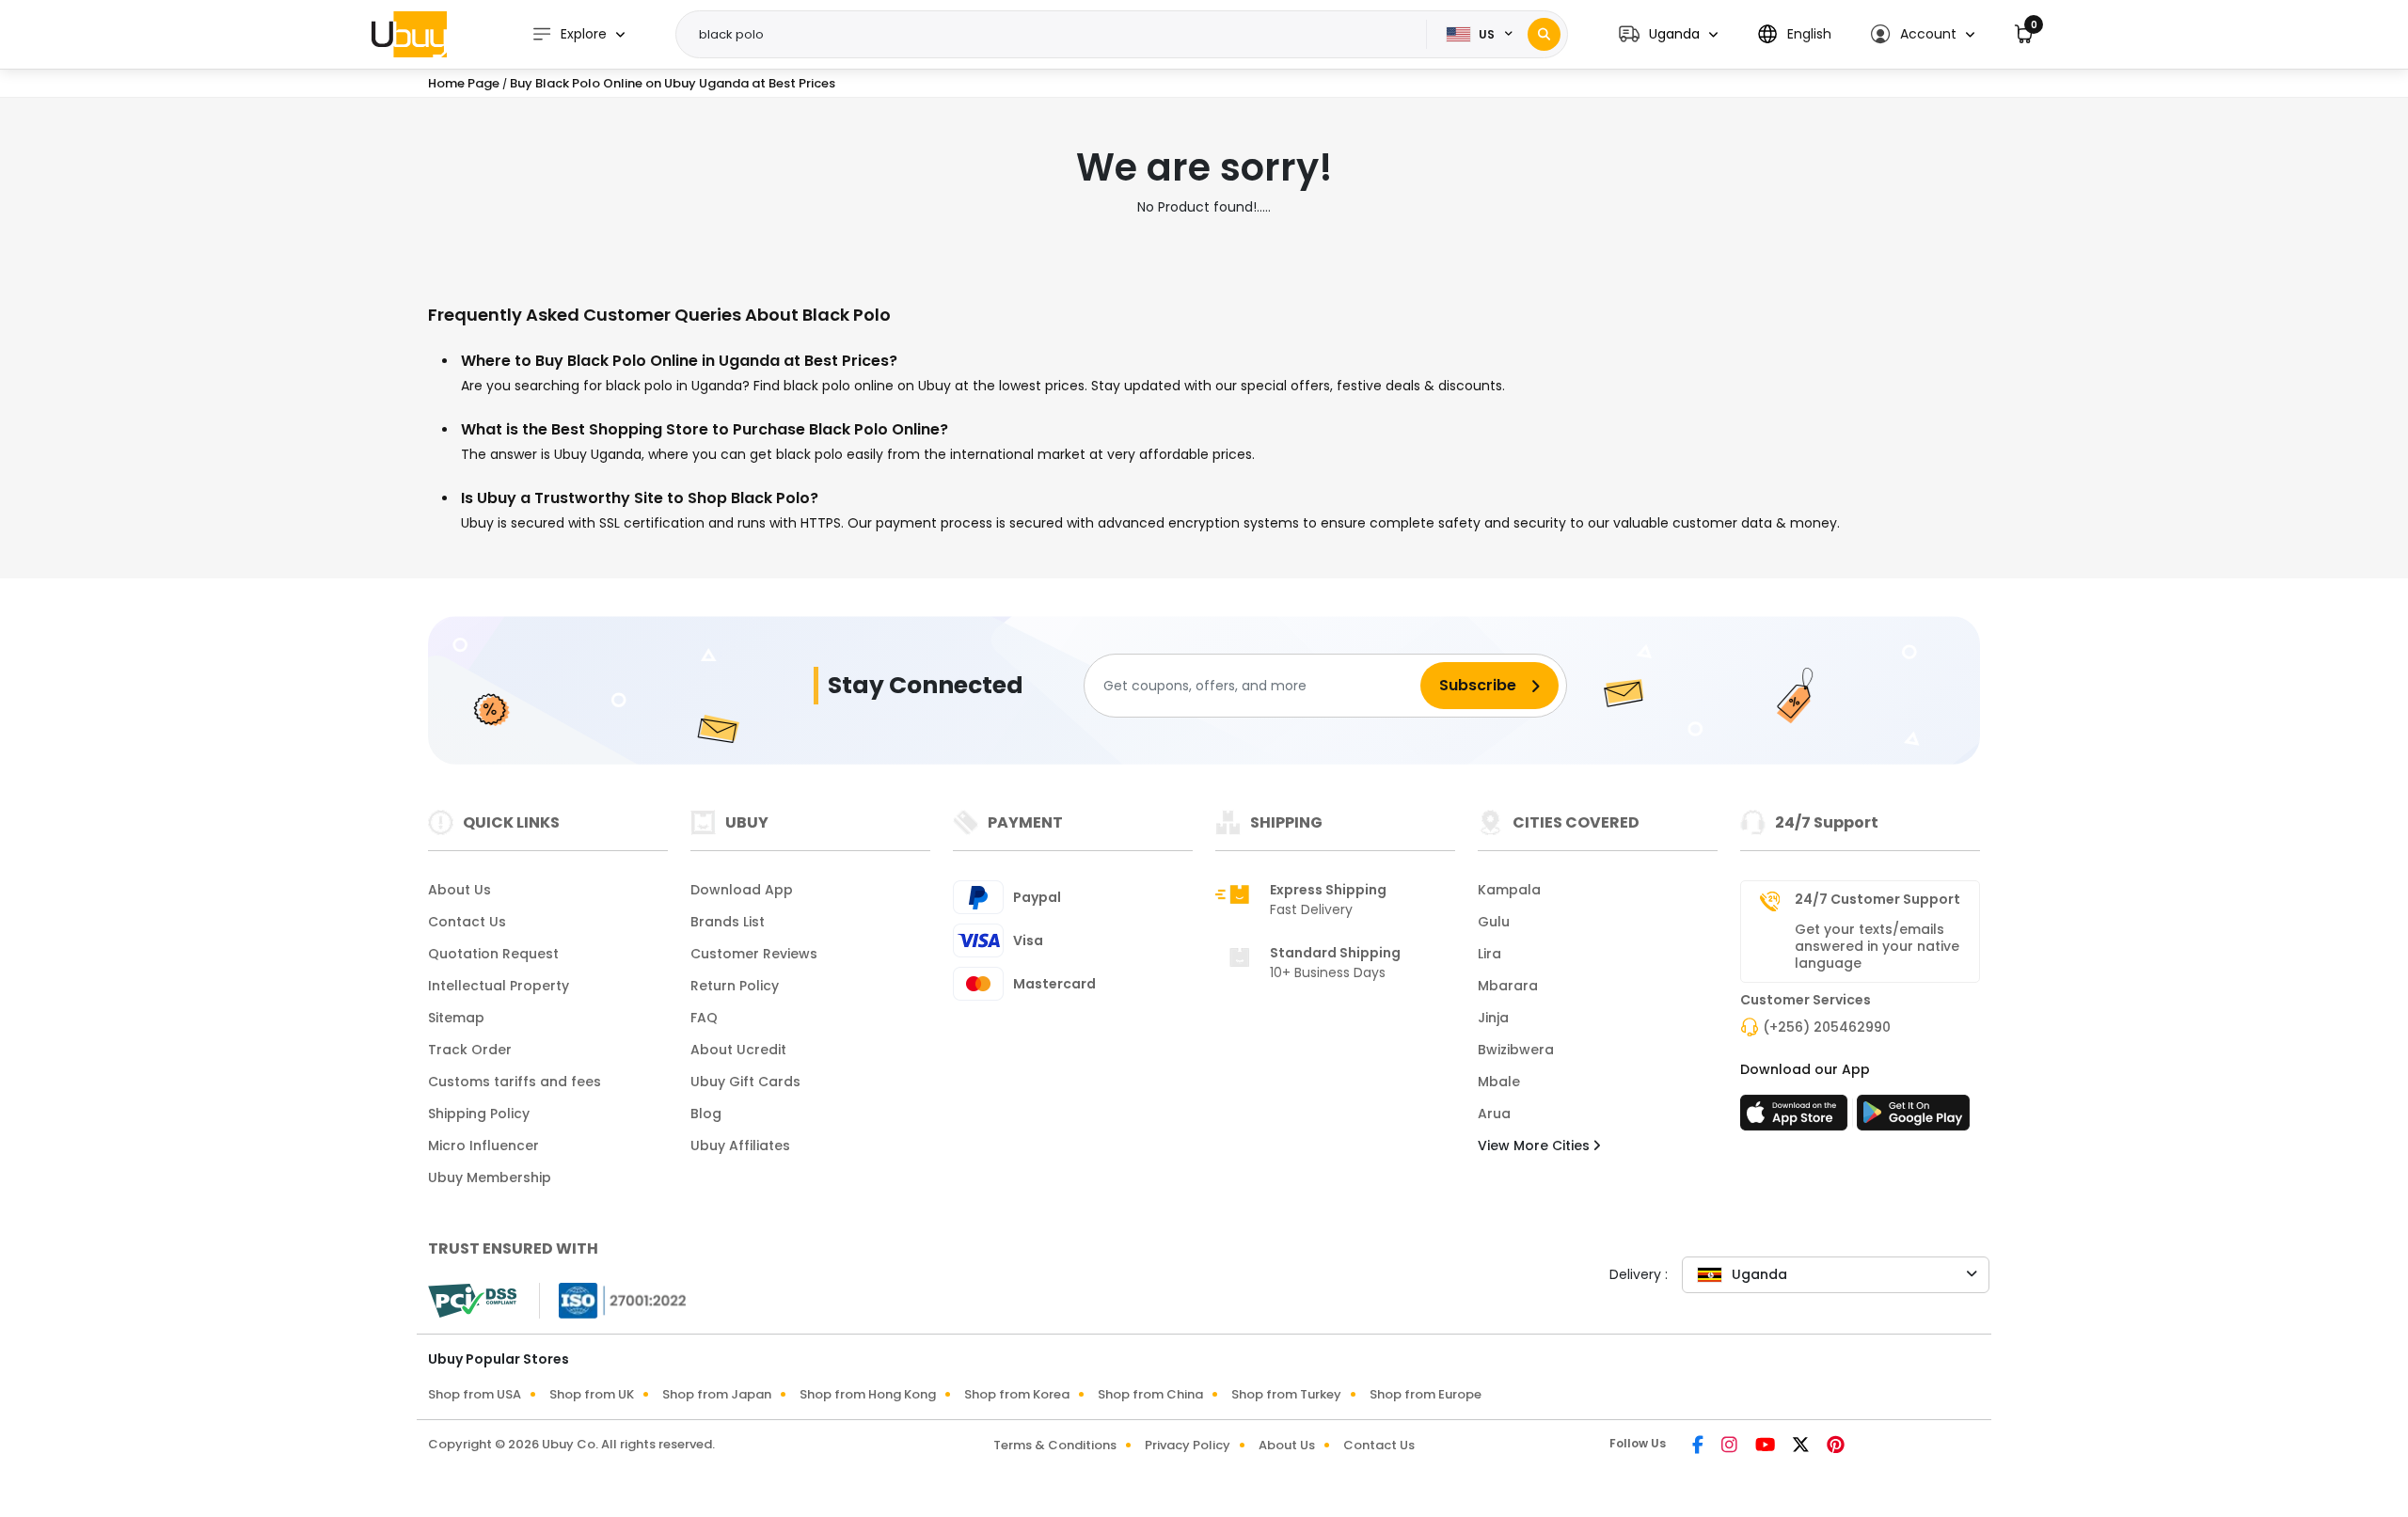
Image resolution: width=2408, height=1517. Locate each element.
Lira (1489, 954)
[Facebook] (1699, 1446)
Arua (1494, 1114)
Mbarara (1508, 986)
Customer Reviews (754, 954)
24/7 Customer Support (1877, 899)
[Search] (1544, 34)
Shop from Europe (1426, 1394)
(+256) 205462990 (1827, 1027)
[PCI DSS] (472, 1301)
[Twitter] (1802, 1446)
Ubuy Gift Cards (745, 1082)
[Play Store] (1913, 1118)
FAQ (704, 1018)
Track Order (470, 1050)
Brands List (728, 922)
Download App (742, 890)
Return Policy (735, 986)
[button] (1668, 34)
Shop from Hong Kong (868, 1394)
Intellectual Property (499, 986)
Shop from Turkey (1286, 1394)
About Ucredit (738, 1050)
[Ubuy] (409, 34)
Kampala (1509, 890)
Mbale (1499, 1082)
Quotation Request (493, 954)
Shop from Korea (1017, 1394)
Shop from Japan (717, 1394)
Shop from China (1150, 1394)
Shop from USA (475, 1394)
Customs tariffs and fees (515, 1082)
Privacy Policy (1188, 1445)
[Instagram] (1731, 1446)
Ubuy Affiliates (740, 1146)
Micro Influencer (483, 1146)
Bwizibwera (1516, 1050)
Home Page (464, 83)
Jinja (1493, 1018)
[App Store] (1797, 1118)
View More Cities (1536, 1146)
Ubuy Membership (490, 1177)
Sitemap (456, 1018)
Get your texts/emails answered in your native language (1877, 946)
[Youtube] (1766, 1446)
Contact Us (467, 922)
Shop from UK (592, 1394)
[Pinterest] (1836, 1446)
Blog (706, 1114)
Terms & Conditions (1055, 1445)
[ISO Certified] (613, 1300)
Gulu (1494, 922)
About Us (459, 890)
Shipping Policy (479, 1114)
